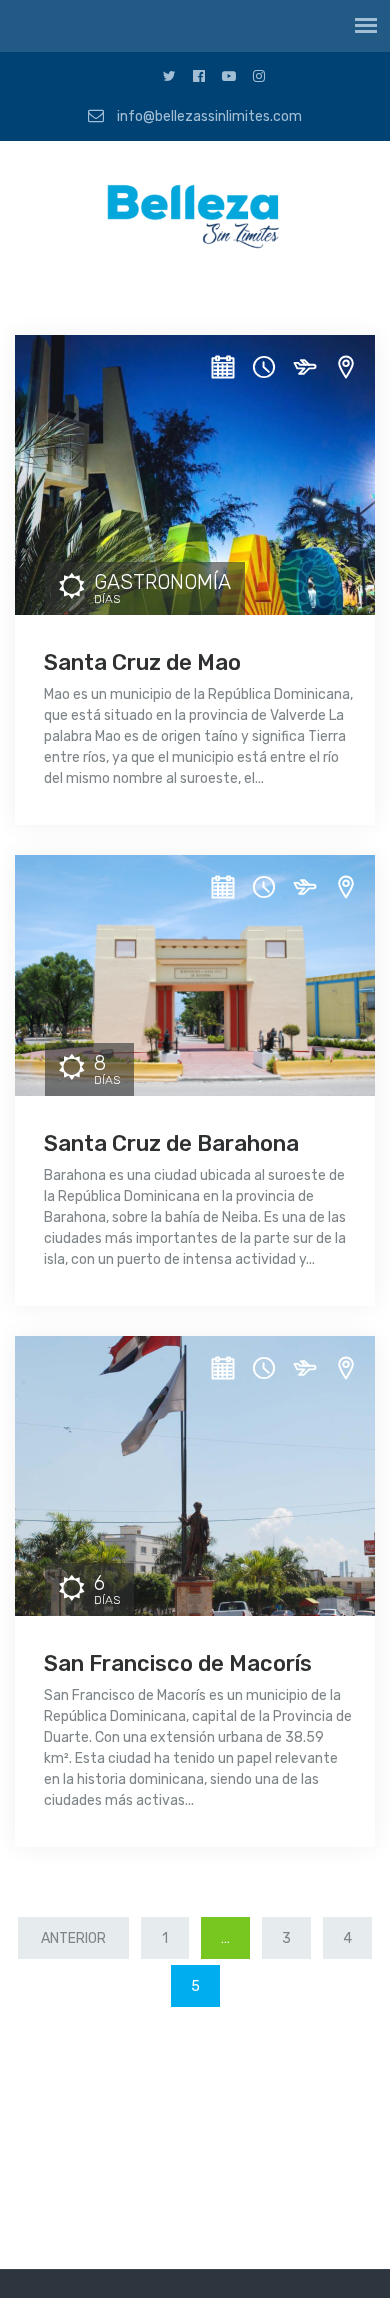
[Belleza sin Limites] (194, 220)
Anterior (73, 1938)
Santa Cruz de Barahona (171, 1143)
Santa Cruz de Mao (142, 662)
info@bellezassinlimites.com (208, 116)
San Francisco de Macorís (178, 1663)
